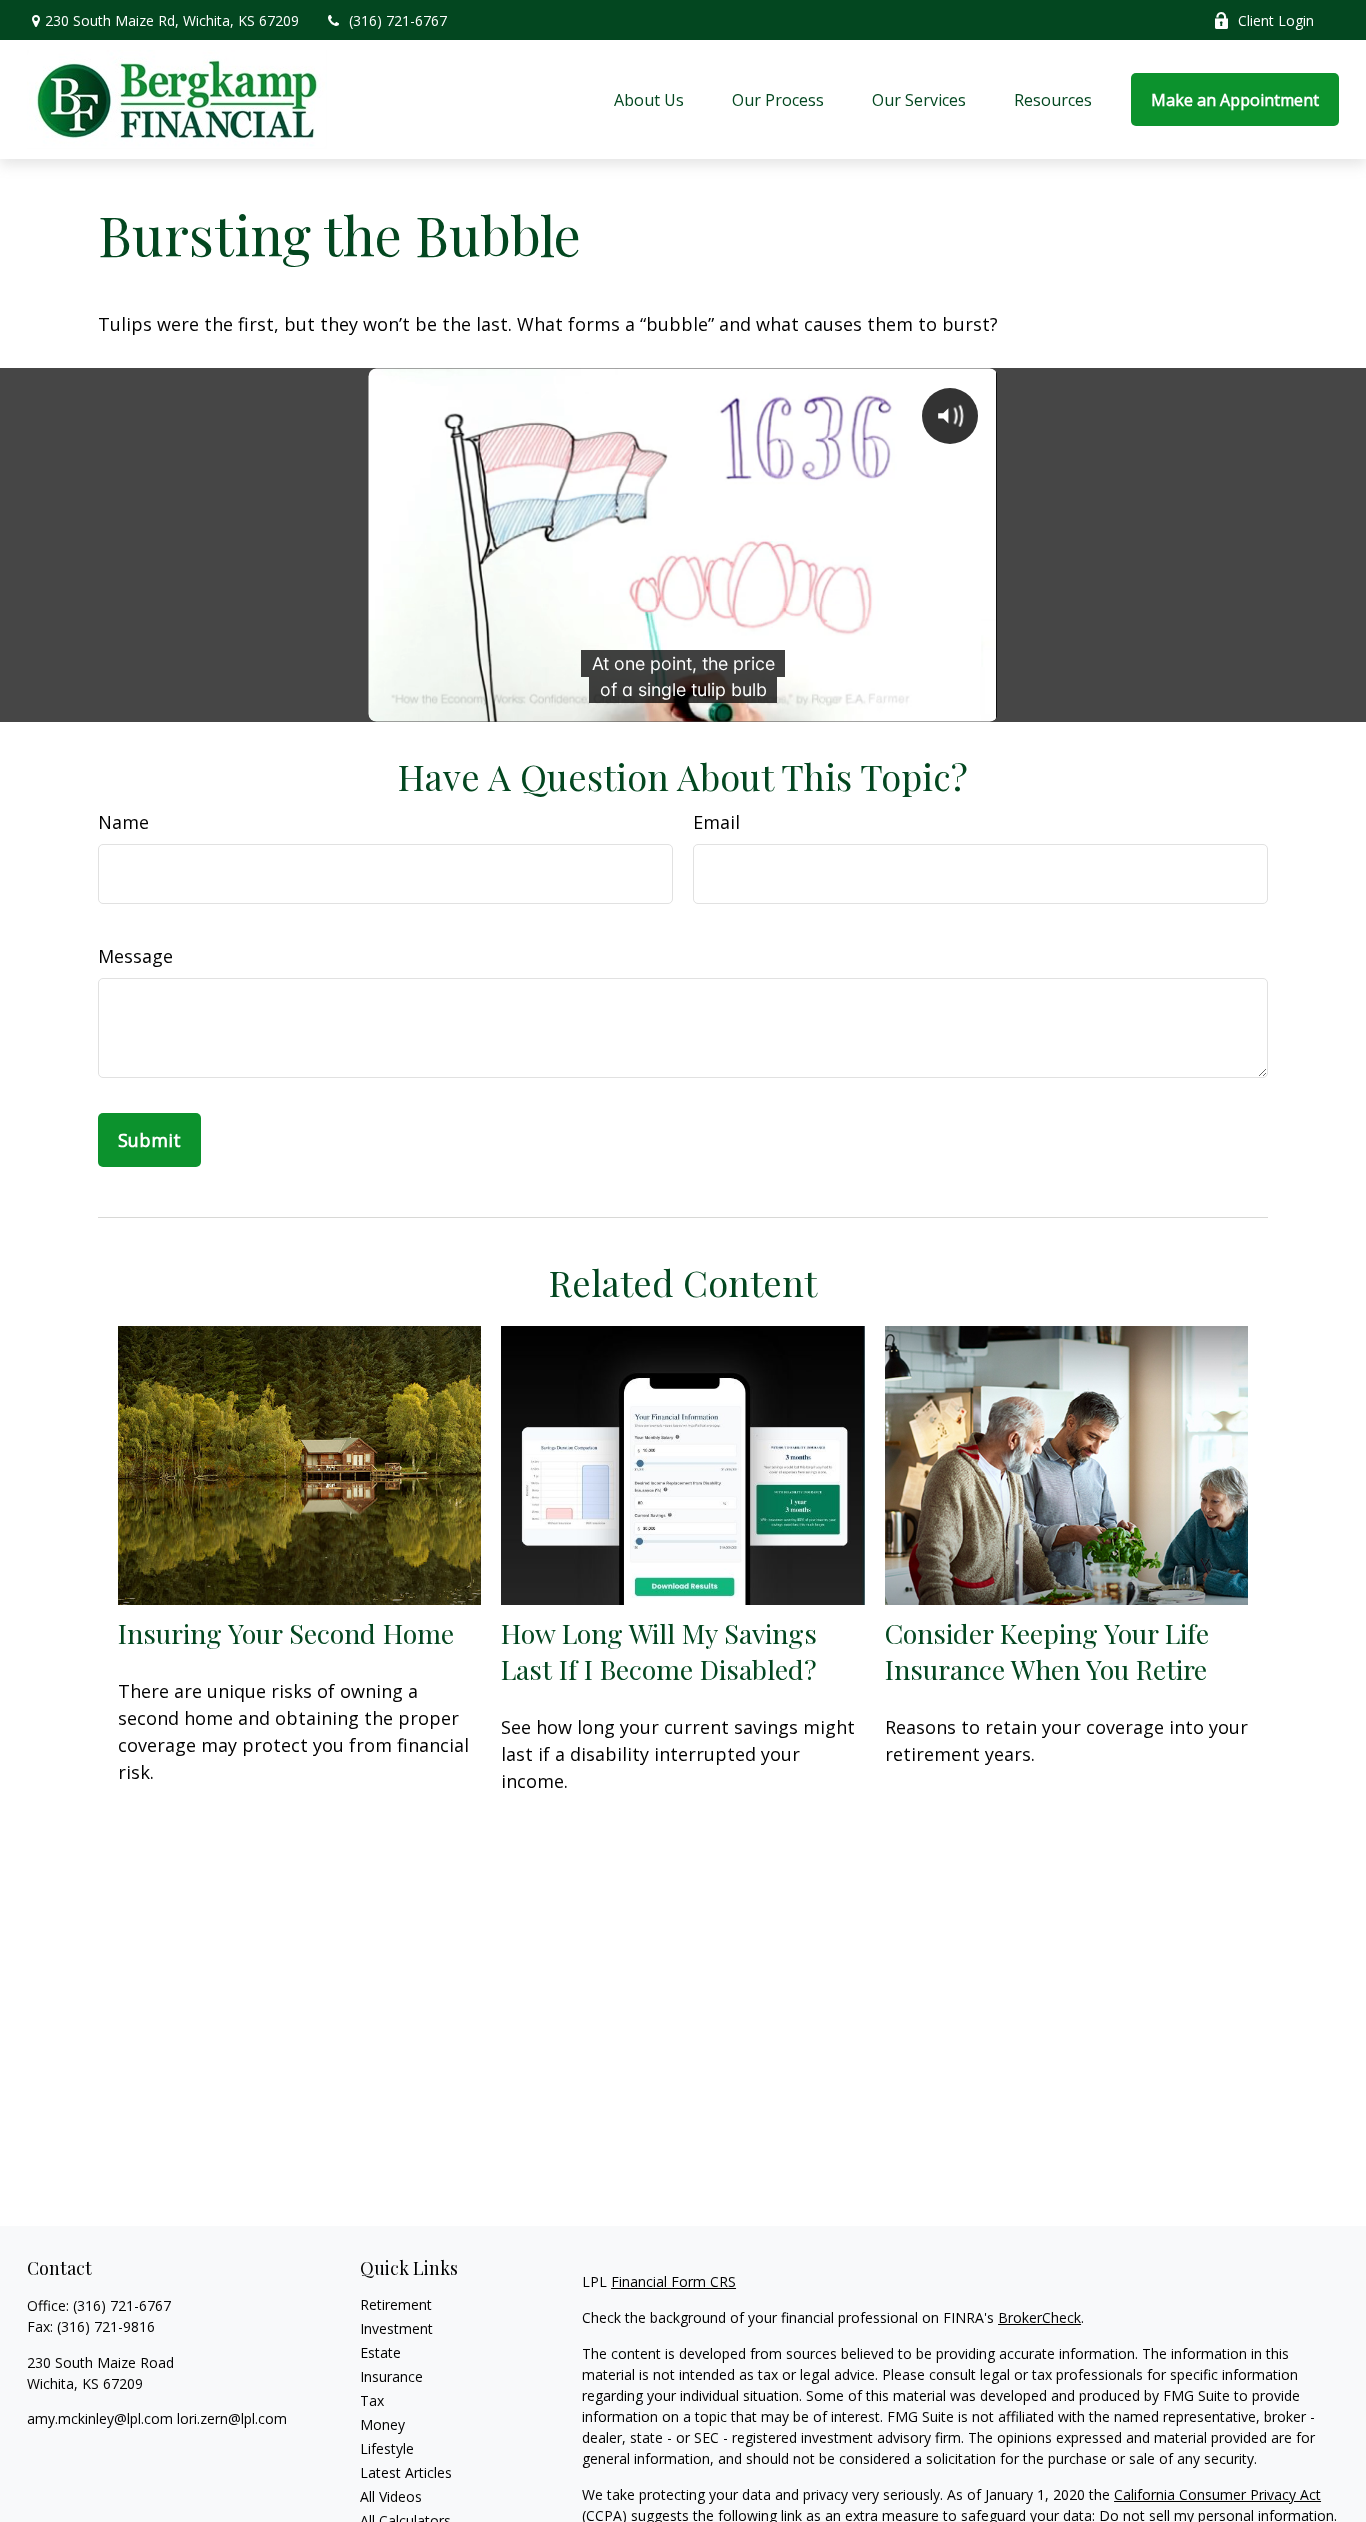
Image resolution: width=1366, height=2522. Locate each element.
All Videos (391, 2496)
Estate (380, 2352)
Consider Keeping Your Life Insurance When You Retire (1047, 1651)
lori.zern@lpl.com (232, 2418)
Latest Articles (406, 2472)
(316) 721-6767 (398, 20)
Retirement (396, 2304)
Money (382, 2424)
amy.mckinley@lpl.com (102, 2418)
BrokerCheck (1039, 2317)
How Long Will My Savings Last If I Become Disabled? (659, 1651)
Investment (396, 2328)
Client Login (1276, 20)
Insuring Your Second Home (286, 1633)
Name (123, 822)
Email (716, 822)
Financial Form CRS (673, 2281)
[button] (649, 100)
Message (135, 956)
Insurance (391, 2376)
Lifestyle (387, 2448)
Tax (372, 2400)
